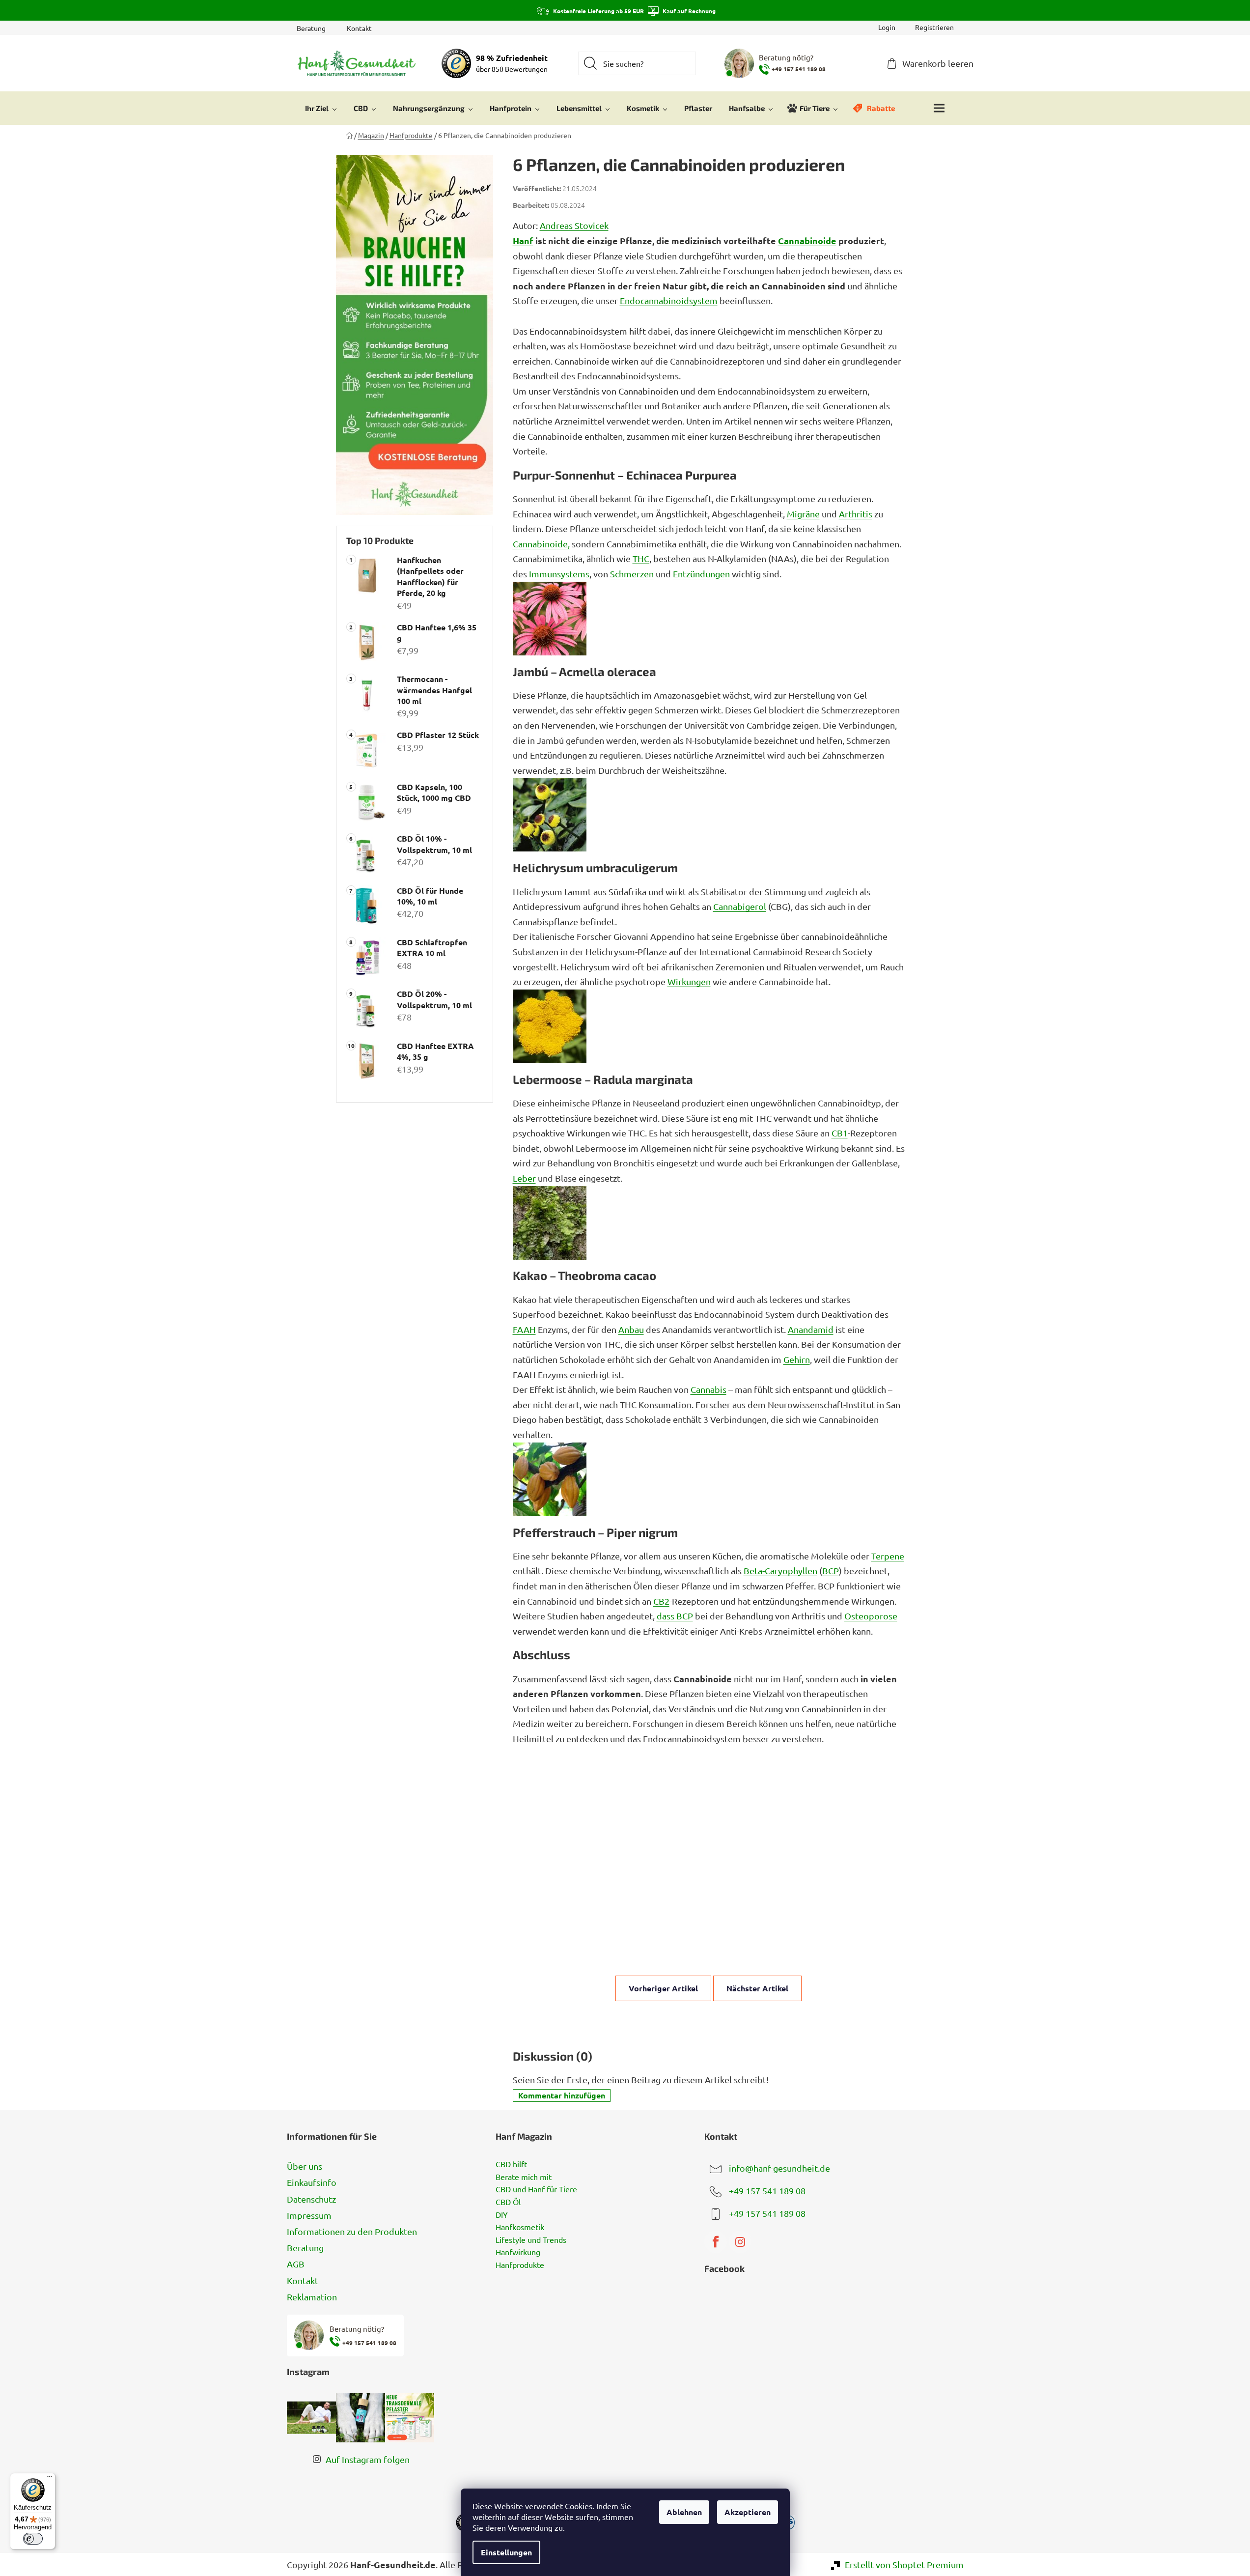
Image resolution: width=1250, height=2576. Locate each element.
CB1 (840, 1133)
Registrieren (934, 27)
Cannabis (708, 1389)
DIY (502, 2215)
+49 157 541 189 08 (767, 2191)
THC (641, 558)
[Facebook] (716, 2242)
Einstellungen (506, 2552)
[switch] (33, 2539)
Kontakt (359, 28)
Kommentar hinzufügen (562, 2095)
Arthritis (856, 514)
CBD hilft (511, 2164)
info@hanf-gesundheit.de (779, 2168)
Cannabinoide (807, 241)
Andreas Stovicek (574, 225)
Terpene (888, 1556)
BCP (831, 1571)
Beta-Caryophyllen (780, 1571)
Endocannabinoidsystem (669, 300)
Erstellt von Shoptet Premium (904, 2564)
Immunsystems (559, 574)
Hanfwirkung (518, 2252)
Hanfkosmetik (520, 2227)
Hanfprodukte (520, 2265)
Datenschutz (311, 2199)
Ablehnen (684, 2512)
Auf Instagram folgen (368, 2459)
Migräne (803, 514)
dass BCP (675, 1616)
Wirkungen (689, 981)
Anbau (631, 1329)
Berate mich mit (524, 2177)
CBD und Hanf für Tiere (536, 2189)
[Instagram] (740, 2242)
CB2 (661, 1601)
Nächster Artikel (757, 1988)
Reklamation (312, 2297)
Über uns (305, 2166)
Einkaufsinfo (312, 2182)
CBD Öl (508, 2202)
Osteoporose (871, 1616)
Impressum (309, 2215)
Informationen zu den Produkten (352, 2231)
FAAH (524, 1329)
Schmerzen (632, 574)
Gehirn (797, 1359)
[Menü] (50, 2479)
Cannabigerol (740, 906)
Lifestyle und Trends (531, 2240)
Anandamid (811, 1329)
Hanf (523, 241)
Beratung (311, 28)
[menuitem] (321, 108)
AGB (296, 2264)
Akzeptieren (748, 2512)
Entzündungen (701, 574)
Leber (524, 1178)
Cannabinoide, (541, 544)
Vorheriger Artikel (663, 1988)
